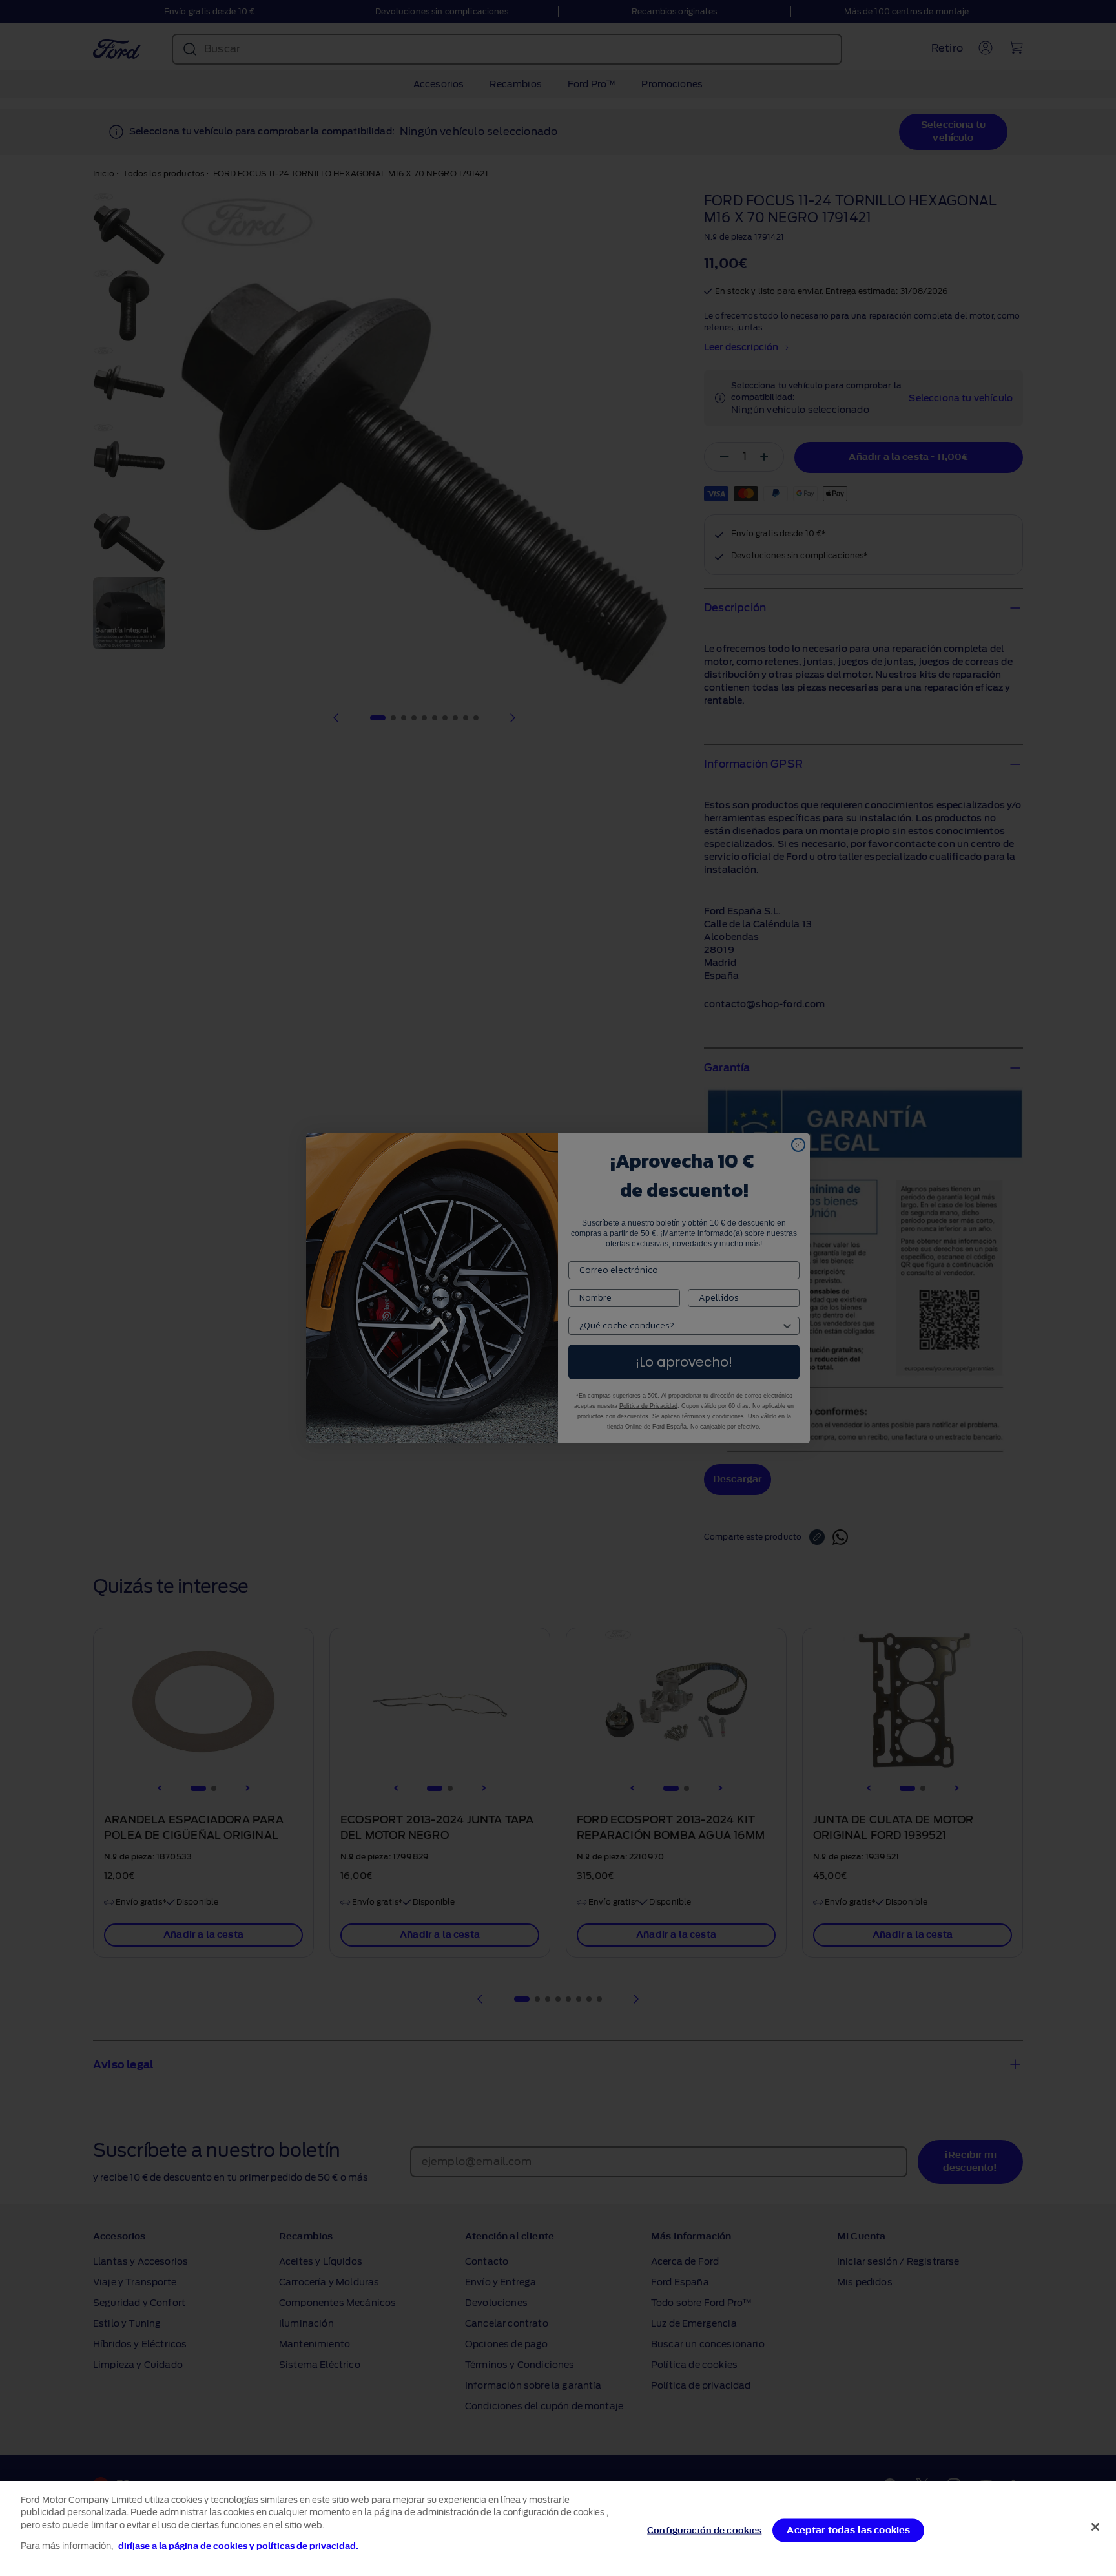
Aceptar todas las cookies (848, 2530)
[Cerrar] (1095, 2527)
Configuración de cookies (704, 2530)
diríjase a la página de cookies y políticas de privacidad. (238, 2546)
